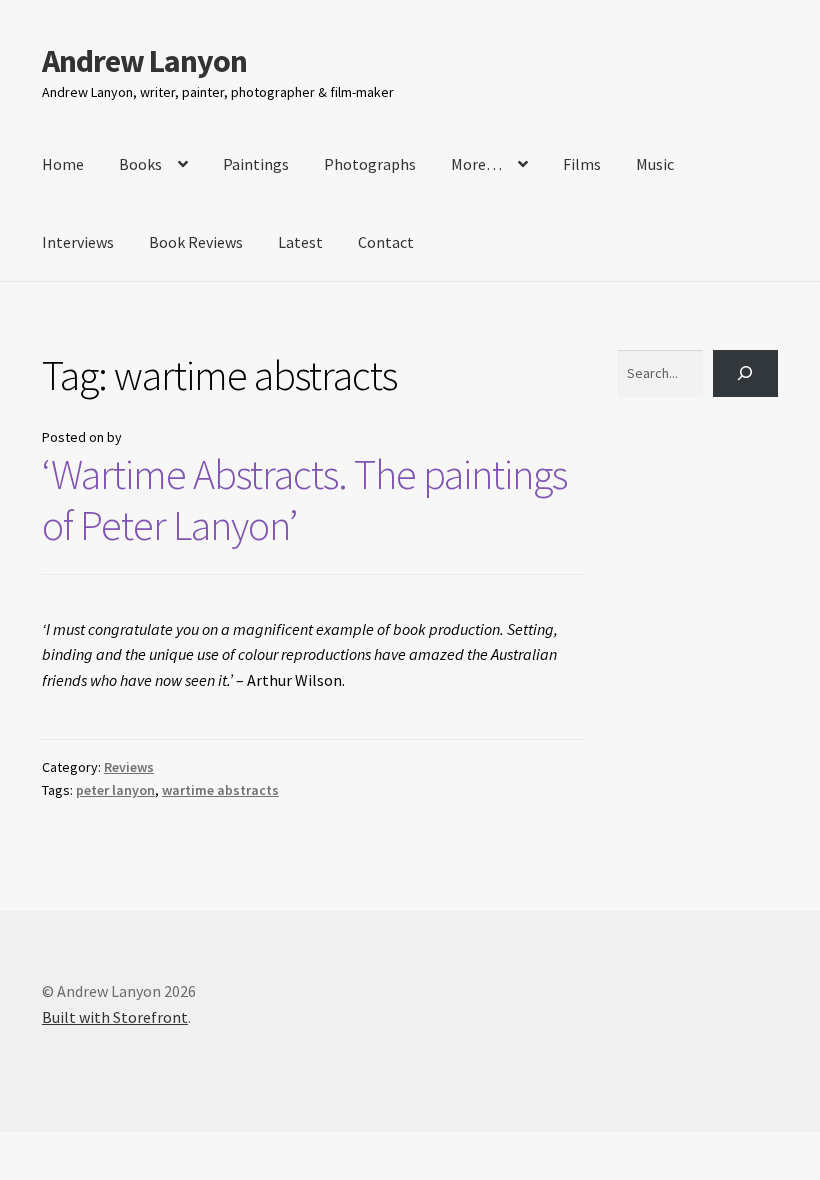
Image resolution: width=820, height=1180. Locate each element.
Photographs (370, 164)
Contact (386, 242)
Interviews (78, 242)
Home (63, 164)
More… (476, 164)
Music (655, 164)
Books (140, 164)
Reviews (129, 767)
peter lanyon (115, 790)
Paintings (256, 164)
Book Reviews (196, 242)
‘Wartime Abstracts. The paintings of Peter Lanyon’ (304, 499)
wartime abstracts (220, 790)
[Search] (745, 373)
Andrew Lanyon (144, 61)
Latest (300, 242)
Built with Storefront (115, 1017)
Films (582, 164)
